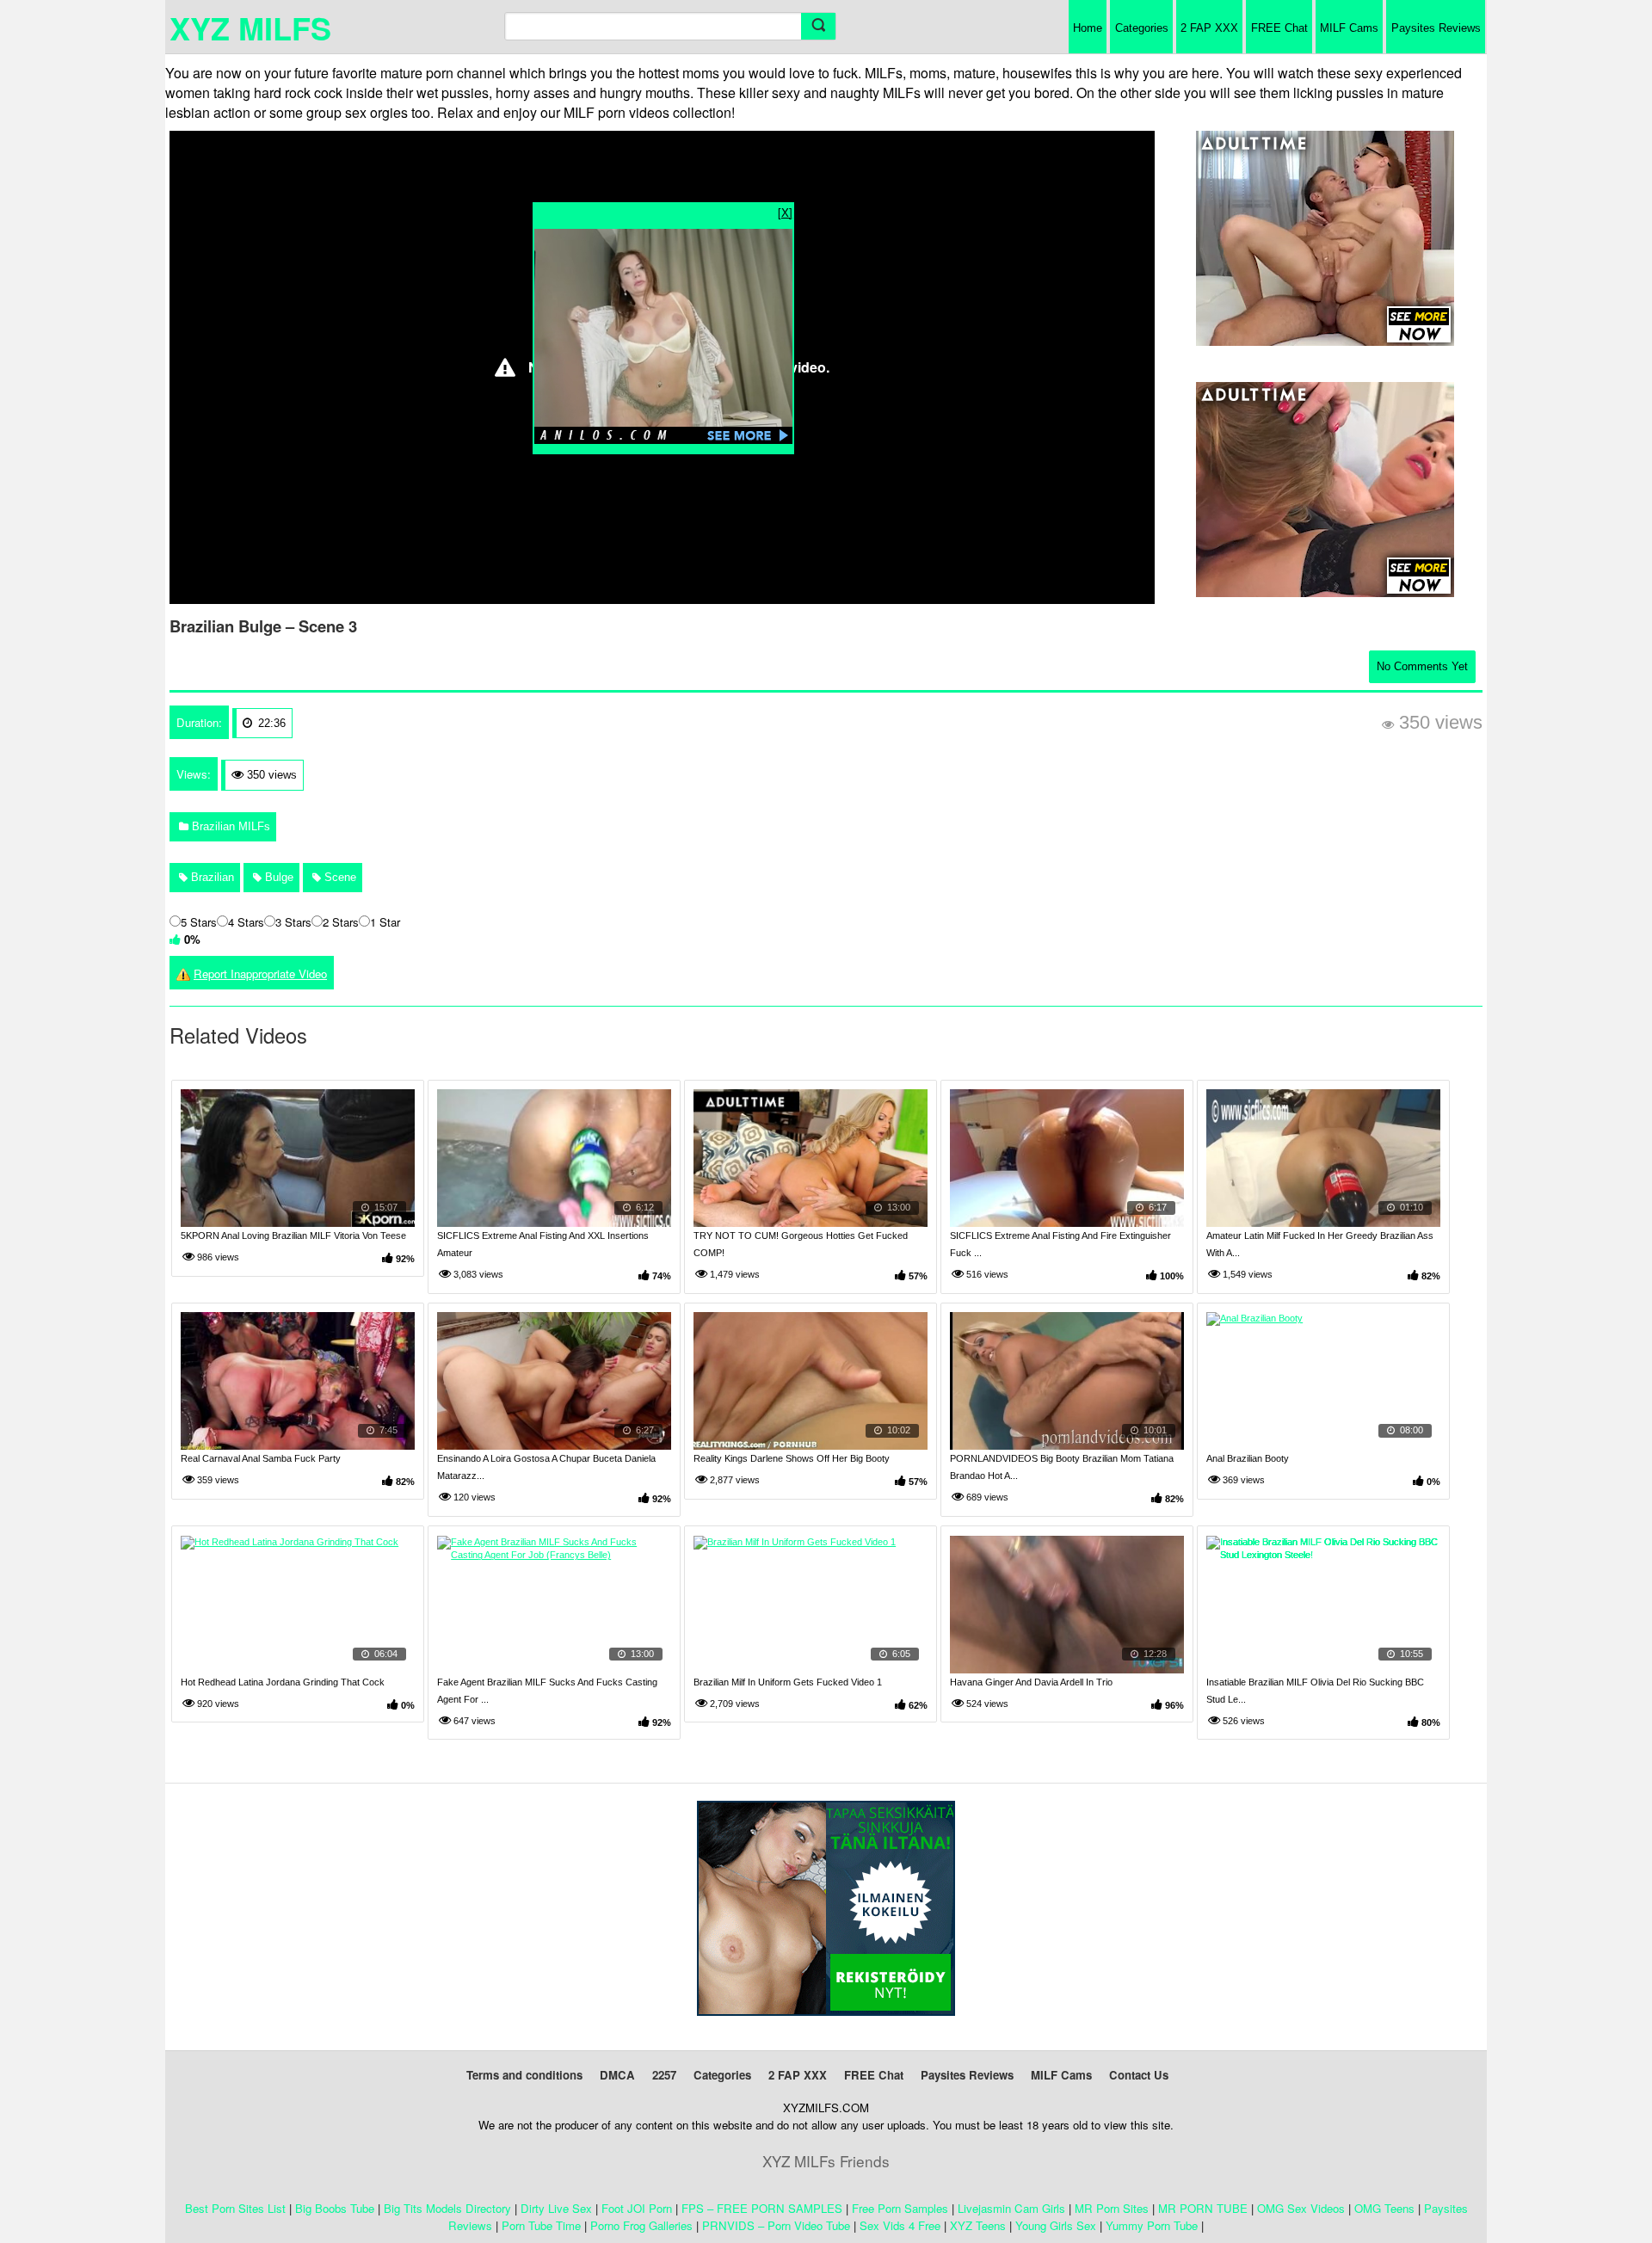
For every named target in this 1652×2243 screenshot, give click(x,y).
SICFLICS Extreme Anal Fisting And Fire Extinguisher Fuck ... (1060, 1244)
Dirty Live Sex (556, 2208)
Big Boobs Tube (335, 2208)
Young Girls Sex (1056, 2225)
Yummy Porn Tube (1152, 2225)
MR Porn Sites (1112, 2208)
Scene (339, 877)
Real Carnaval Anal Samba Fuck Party (261, 1458)
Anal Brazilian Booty (1248, 1458)
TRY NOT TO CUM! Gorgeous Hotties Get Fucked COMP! (801, 1244)
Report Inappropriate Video (260, 974)
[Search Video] (818, 26)
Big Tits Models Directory (447, 2208)
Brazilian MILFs (229, 826)
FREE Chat (1279, 28)
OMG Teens (1384, 2208)
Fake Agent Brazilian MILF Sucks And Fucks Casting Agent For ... (547, 1691)
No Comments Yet (1422, 666)
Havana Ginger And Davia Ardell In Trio (1031, 1682)
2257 (664, 2075)
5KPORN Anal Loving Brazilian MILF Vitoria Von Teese (293, 1235)
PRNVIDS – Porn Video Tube (776, 2225)
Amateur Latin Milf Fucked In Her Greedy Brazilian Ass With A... (1320, 1244)
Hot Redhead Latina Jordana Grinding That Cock (283, 1682)
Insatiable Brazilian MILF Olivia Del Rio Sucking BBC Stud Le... (1315, 1691)
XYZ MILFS (250, 28)
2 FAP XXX (1209, 28)
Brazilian (211, 877)
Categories (1142, 28)
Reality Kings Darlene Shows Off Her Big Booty (792, 1458)
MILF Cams (1349, 28)
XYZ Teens (978, 2225)
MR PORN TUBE (1203, 2208)
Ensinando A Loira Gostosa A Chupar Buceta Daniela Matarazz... (546, 1467)
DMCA (617, 2075)
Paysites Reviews (1436, 28)
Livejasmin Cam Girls (1011, 2208)
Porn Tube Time (541, 2225)
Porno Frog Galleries (641, 2225)
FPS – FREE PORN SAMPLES (762, 2208)
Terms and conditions (524, 2075)
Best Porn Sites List (235, 2208)
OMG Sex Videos (1301, 2208)
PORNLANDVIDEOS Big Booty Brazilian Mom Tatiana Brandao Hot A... (1062, 1467)
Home (1088, 28)
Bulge (277, 877)
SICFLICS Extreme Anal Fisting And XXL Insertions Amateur (543, 1244)
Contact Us (1139, 2075)
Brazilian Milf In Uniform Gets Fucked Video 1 (788, 1682)
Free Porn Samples (900, 2208)
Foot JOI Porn (637, 2208)
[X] (785, 212)
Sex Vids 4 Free (900, 2225)
